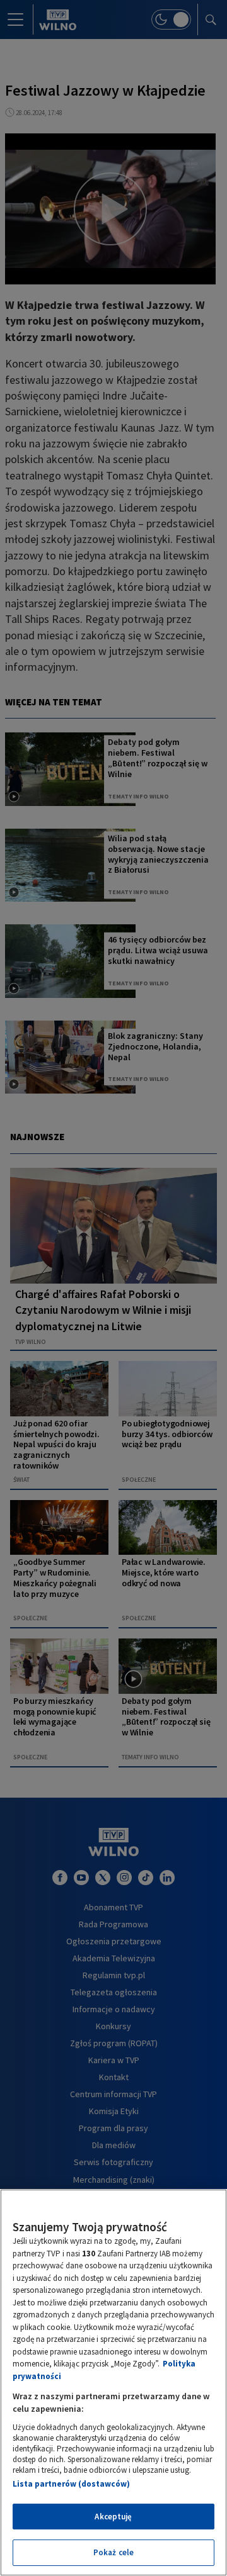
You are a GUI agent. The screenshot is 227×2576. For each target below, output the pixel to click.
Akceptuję (113, 2517)
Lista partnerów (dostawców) (71, 2484)
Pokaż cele (113, 2552)
